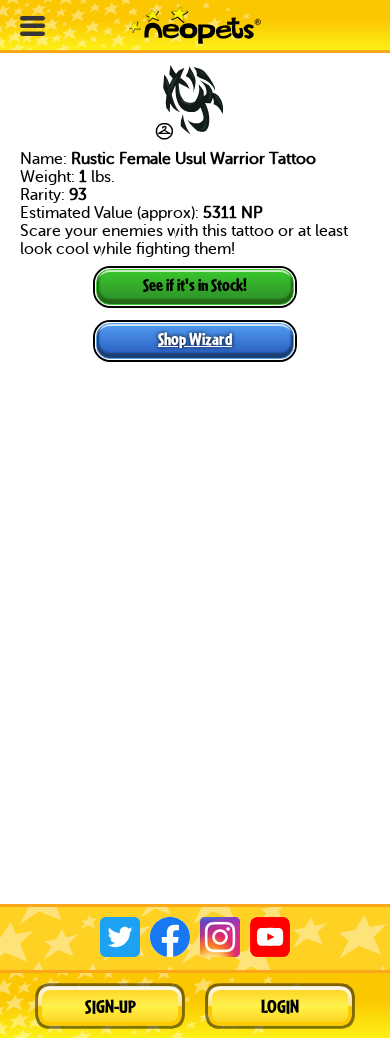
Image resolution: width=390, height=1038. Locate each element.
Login (280, 1006)
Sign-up (110, 1006)
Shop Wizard (195, 338)
